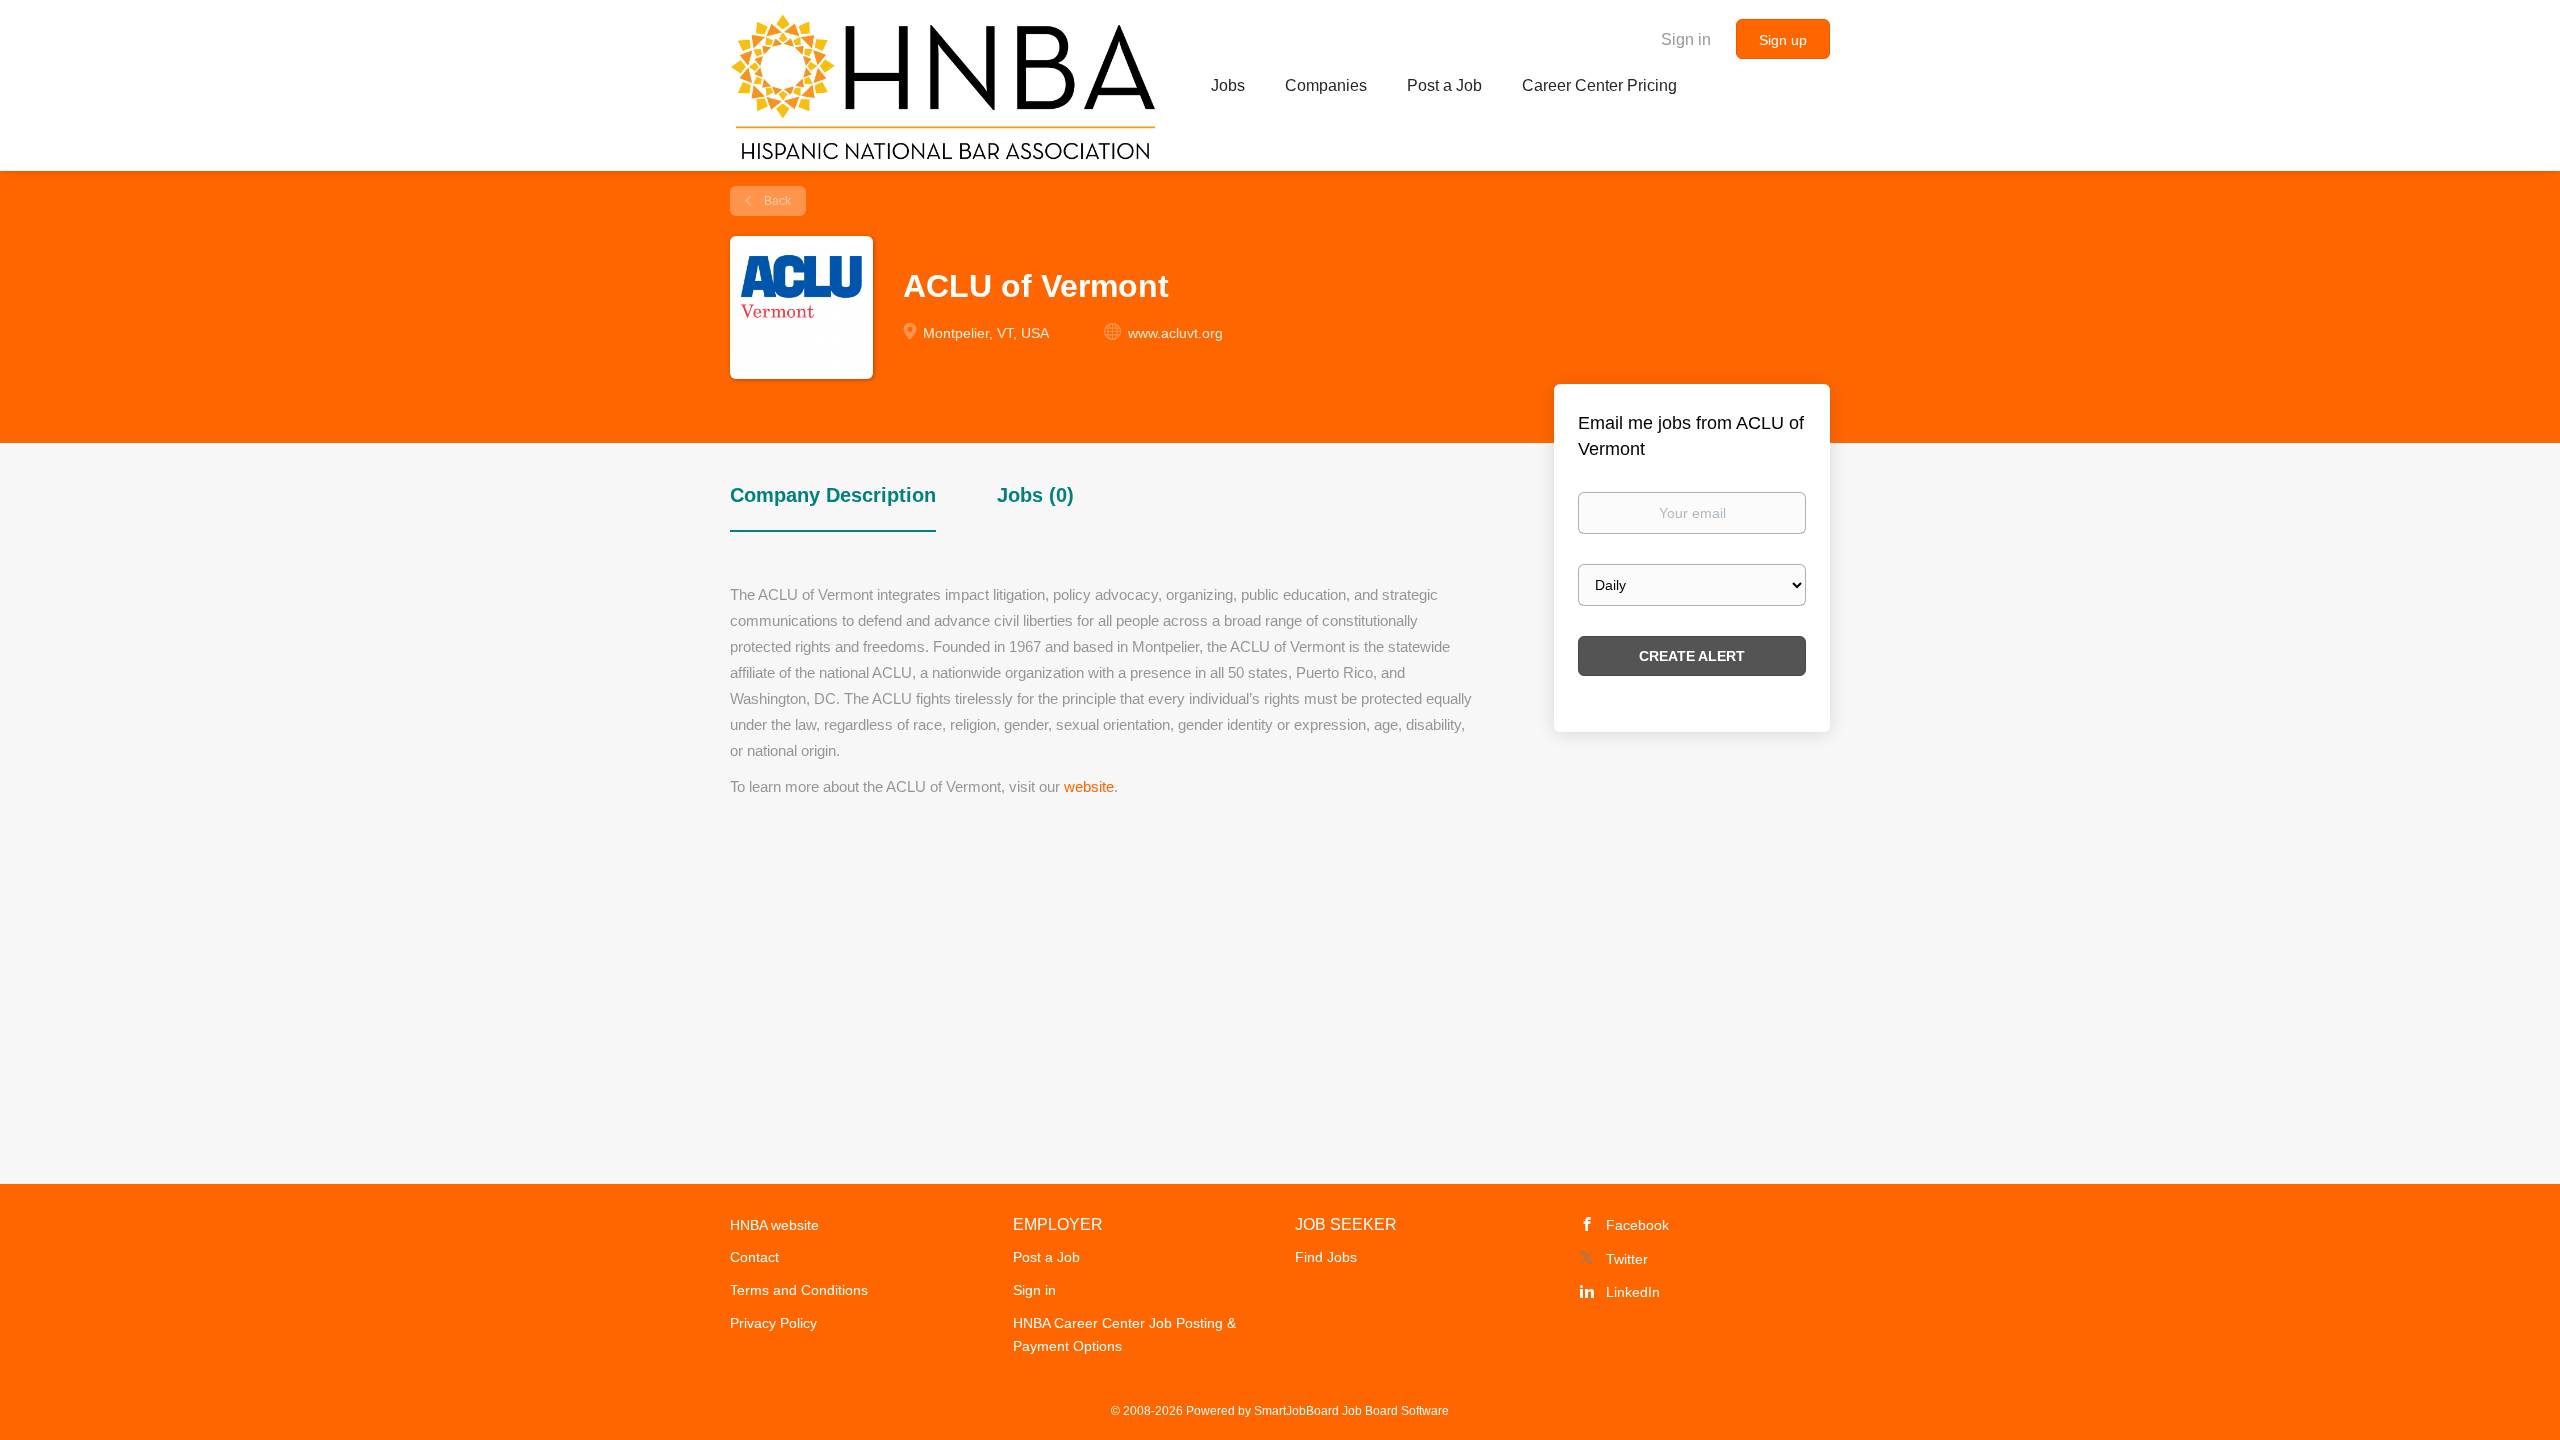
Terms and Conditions (799, 1290)
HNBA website (774, 1225)
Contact (754, 1257)
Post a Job (1046, 1257)
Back (776, 201)
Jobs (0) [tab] (1035, 495)
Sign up (1783, 40)
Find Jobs (1326, 1257)
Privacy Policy (773, 1323)
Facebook (1637, 1225)
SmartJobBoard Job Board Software (1351, 1411)
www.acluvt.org (1175, 333)
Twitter (1627, 1259)
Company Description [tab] (833, 495)
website (1089, 786)
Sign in (1686, 39)
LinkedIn (1633, 1292)
